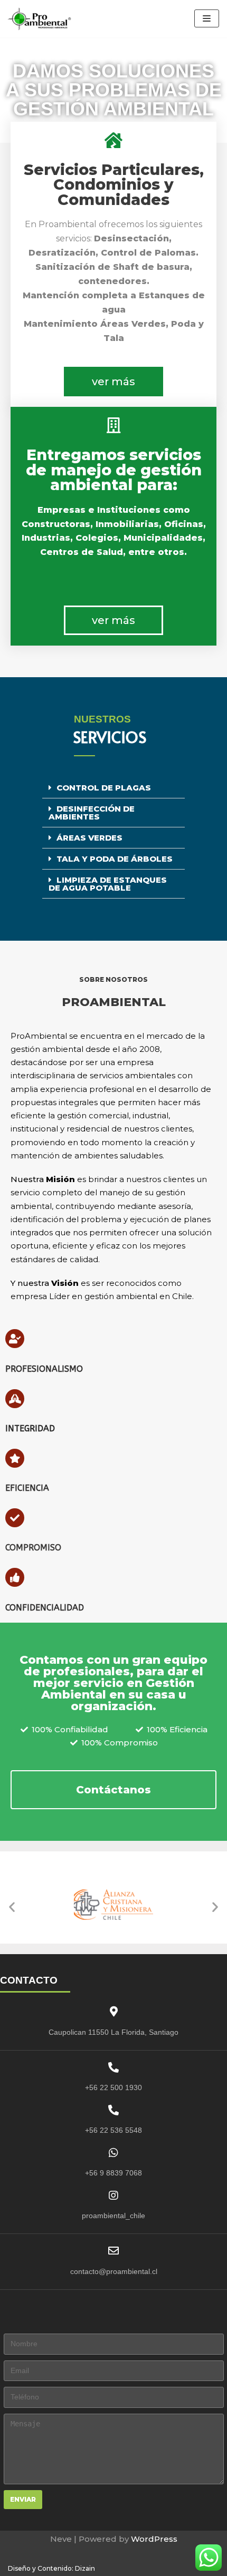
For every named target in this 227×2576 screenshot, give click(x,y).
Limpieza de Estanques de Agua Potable (108, 884)
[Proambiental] (40, 19)
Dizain (85, 2568)
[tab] (113, 788)
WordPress (154, 2539)
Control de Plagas (104, 788)
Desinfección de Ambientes (92, 813)
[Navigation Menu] (207, 18)
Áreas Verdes (89, 838)
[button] (113, 382)
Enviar (23, 2499)
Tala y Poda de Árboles (115, 859)
